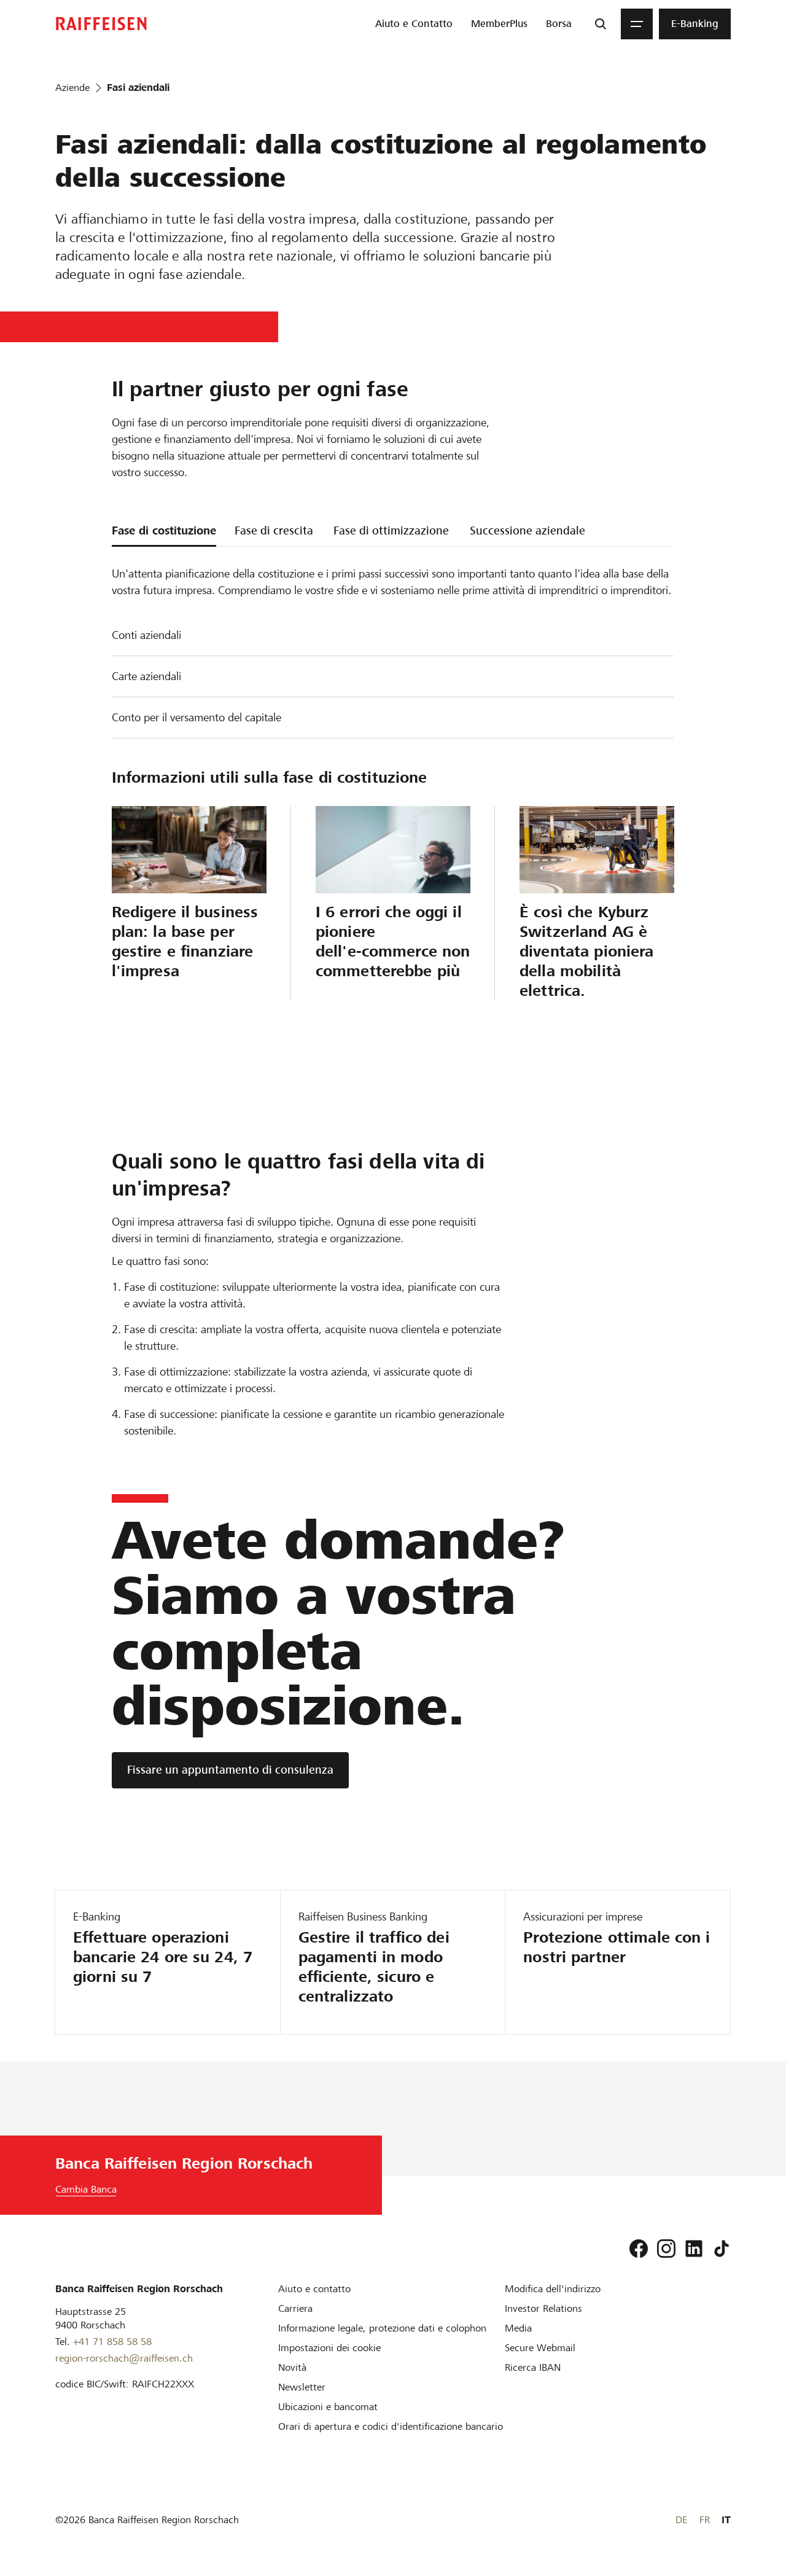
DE (681, 2520)
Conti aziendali (146, 635)
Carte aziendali (146, 676)
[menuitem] (414, 24)
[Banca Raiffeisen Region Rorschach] (101, 24)
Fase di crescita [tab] (274, 530)
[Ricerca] (601, 24)
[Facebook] (639, 2249)
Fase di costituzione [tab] (164, 530)
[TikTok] (722, 2249)
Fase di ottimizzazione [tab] (391, 530)
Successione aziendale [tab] (527, 530)
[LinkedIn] (694, 2249)
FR (705, 2520)
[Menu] (637, 24)
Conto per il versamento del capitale (196, 717)
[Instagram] (666, 2249)
